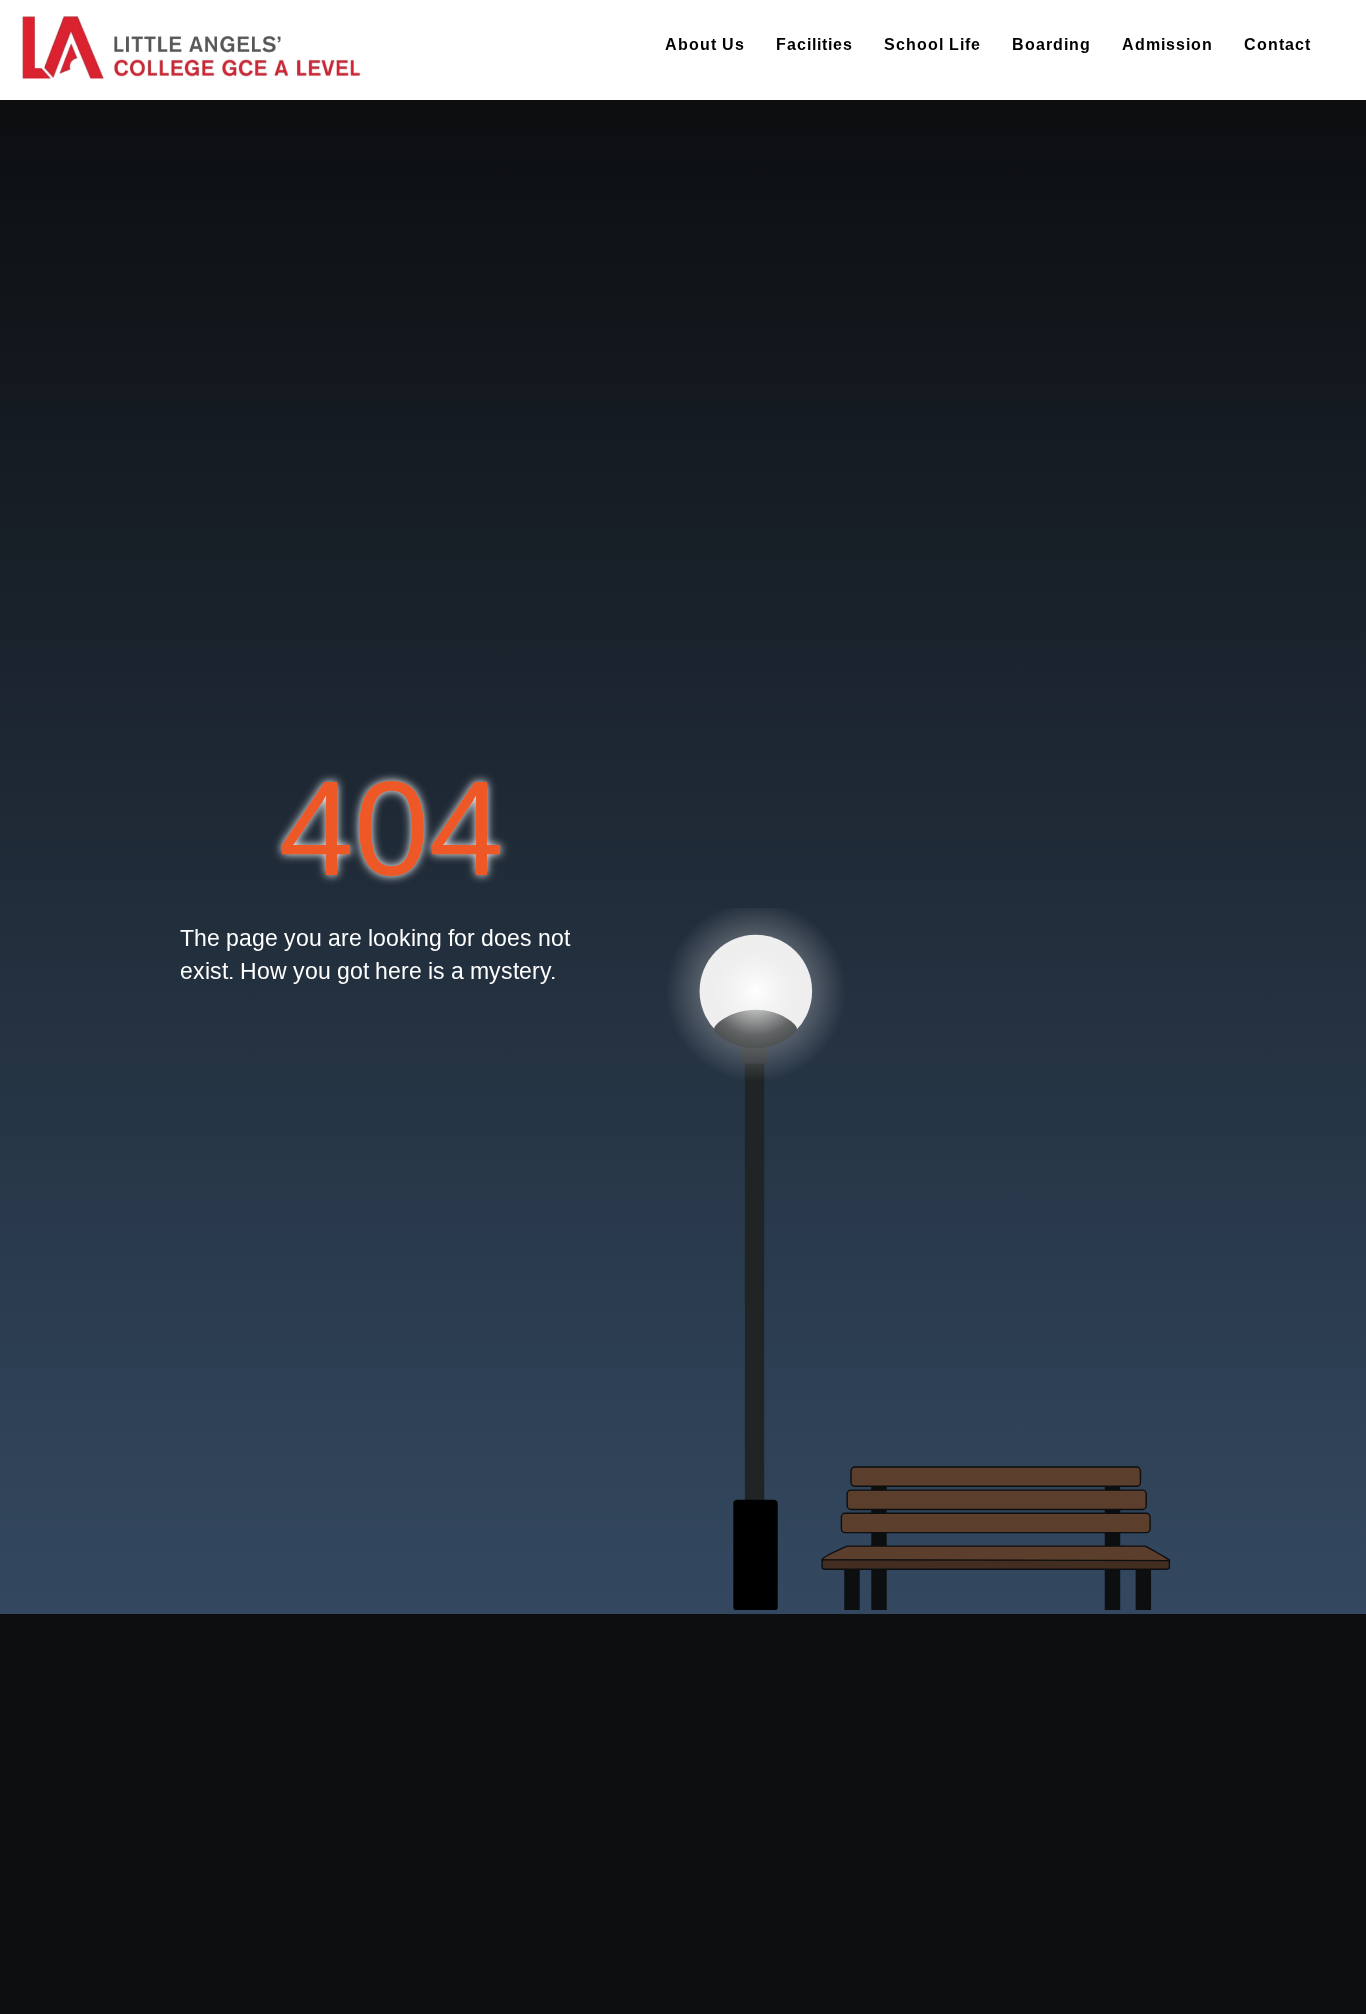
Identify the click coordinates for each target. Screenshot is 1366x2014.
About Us (705, 44)
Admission (1167, 44)
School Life (932, 44)
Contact (1277, 44)
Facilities (814, 44)
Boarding (1051, 44)
